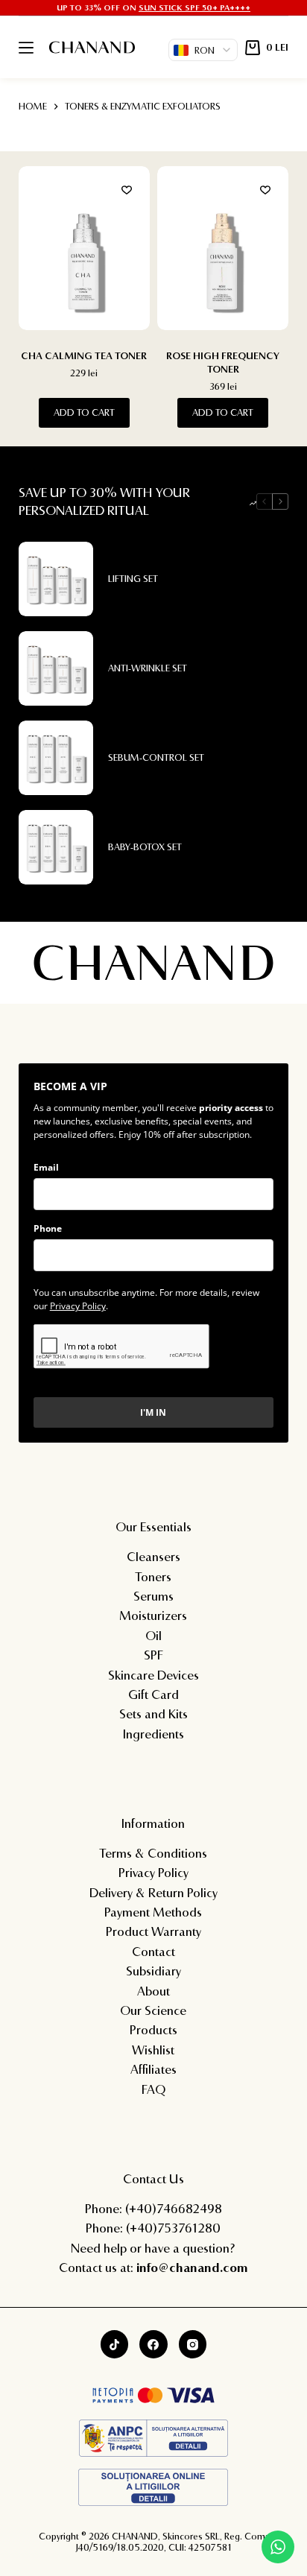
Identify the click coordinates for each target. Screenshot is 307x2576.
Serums (153, 1596)
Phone (48, 1228)
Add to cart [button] (84, 412)
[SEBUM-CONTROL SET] (56, 758)
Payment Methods (153, 1912)
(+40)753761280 (173, 2228)
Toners (153, 1576)
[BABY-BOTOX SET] (56, 847)
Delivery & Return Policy (153, 1892)
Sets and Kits (153, 1713)
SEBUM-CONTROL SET (156, 757)
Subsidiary (153, 1971)
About (153, 1991)
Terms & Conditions (153, 1853)
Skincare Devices (153, 1675)
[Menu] (26, 48)
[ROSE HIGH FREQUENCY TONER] (223, 248)
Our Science (153, 2010)
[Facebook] (153, 2344)
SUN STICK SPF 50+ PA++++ (194, 7)
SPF (153, 1655)
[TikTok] (115, 2344)
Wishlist (153, 2050)
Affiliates (153, 2069)
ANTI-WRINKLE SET (148, 668)
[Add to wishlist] (127, 189)
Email (46, 1167)
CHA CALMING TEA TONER (84, 355)
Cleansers (153, 1556)
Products (153, 2029)
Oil (153, 1635)
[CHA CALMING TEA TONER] (84, 248)
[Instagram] (193, 2344)
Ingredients (153, 1734)
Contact (153, 1951)
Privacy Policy (78, 1306)
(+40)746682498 (174, 2208)
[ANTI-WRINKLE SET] (56, 668)
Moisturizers (153, 1615)
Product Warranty (153, 1931)
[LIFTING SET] (56, 579)
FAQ (153, 2089)
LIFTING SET (133, 578)
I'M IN (153, 1412)
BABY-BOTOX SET (145, 846)
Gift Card (153, 1694)
